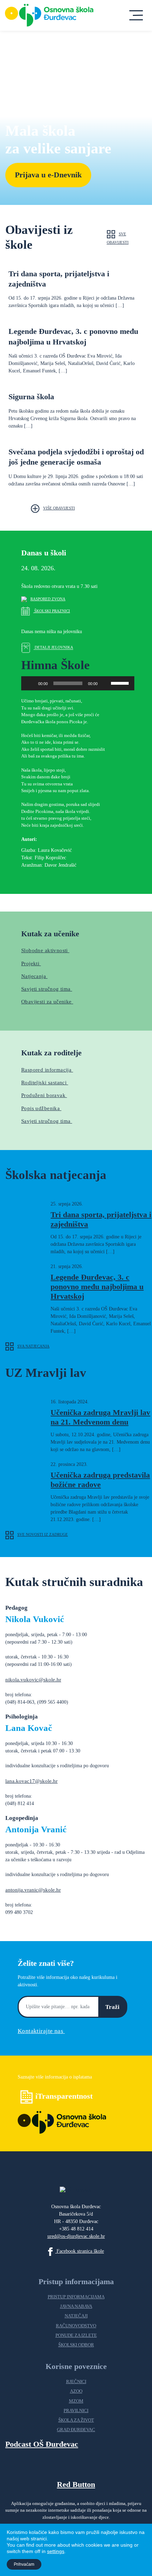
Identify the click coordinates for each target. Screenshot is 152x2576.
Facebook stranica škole (80, 2251)
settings (56, 2551)
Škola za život (76, 2420)
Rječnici (76, 2382)
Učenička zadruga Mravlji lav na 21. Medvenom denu (100, 1417)
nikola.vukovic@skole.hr (33, 1679)
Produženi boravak (44, 1095)
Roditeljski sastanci (45, 1082)
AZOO (76, 2391)
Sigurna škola (31, 397)
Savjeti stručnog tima (47, 1121)
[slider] (121, 683)
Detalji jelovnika (53, 648)
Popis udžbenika (41, 1108)
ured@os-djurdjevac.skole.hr (76, 2236)
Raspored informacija (47, 1070)
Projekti (31, 963)
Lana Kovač (29, 1728)
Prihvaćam (24, 2564)
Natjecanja (34, 976)
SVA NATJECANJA (33, 1346)
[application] (78, 683)
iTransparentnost (64, 2096)
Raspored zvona (48, 599)
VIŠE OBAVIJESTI (59, 508)
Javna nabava (76, 2306)
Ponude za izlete (76, 2335)
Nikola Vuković (35, 1619)
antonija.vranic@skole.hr (33, 1890)
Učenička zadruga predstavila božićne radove (100, 1480)
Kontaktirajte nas (41, 2031)
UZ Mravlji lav (46, 1373)
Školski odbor (76, 2345)
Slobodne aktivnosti (45, 950)
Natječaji (76, 2316)
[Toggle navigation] (136, 15)
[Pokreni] (30, 683)
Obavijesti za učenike (47, 1001)
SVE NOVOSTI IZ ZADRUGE (43, 1534)
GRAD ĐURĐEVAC (76, 2430)
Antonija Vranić (36, 1829)
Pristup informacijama (76, 2297)
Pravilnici (76, 2411)
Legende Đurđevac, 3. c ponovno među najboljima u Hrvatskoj (97, 1287)
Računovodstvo (76, 2326)
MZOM (76, 2401)
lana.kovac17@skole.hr (31, 1781)
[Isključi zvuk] (105, 683)
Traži (112, 2007)
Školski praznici (52, 611)
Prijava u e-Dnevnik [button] (48, 175)
